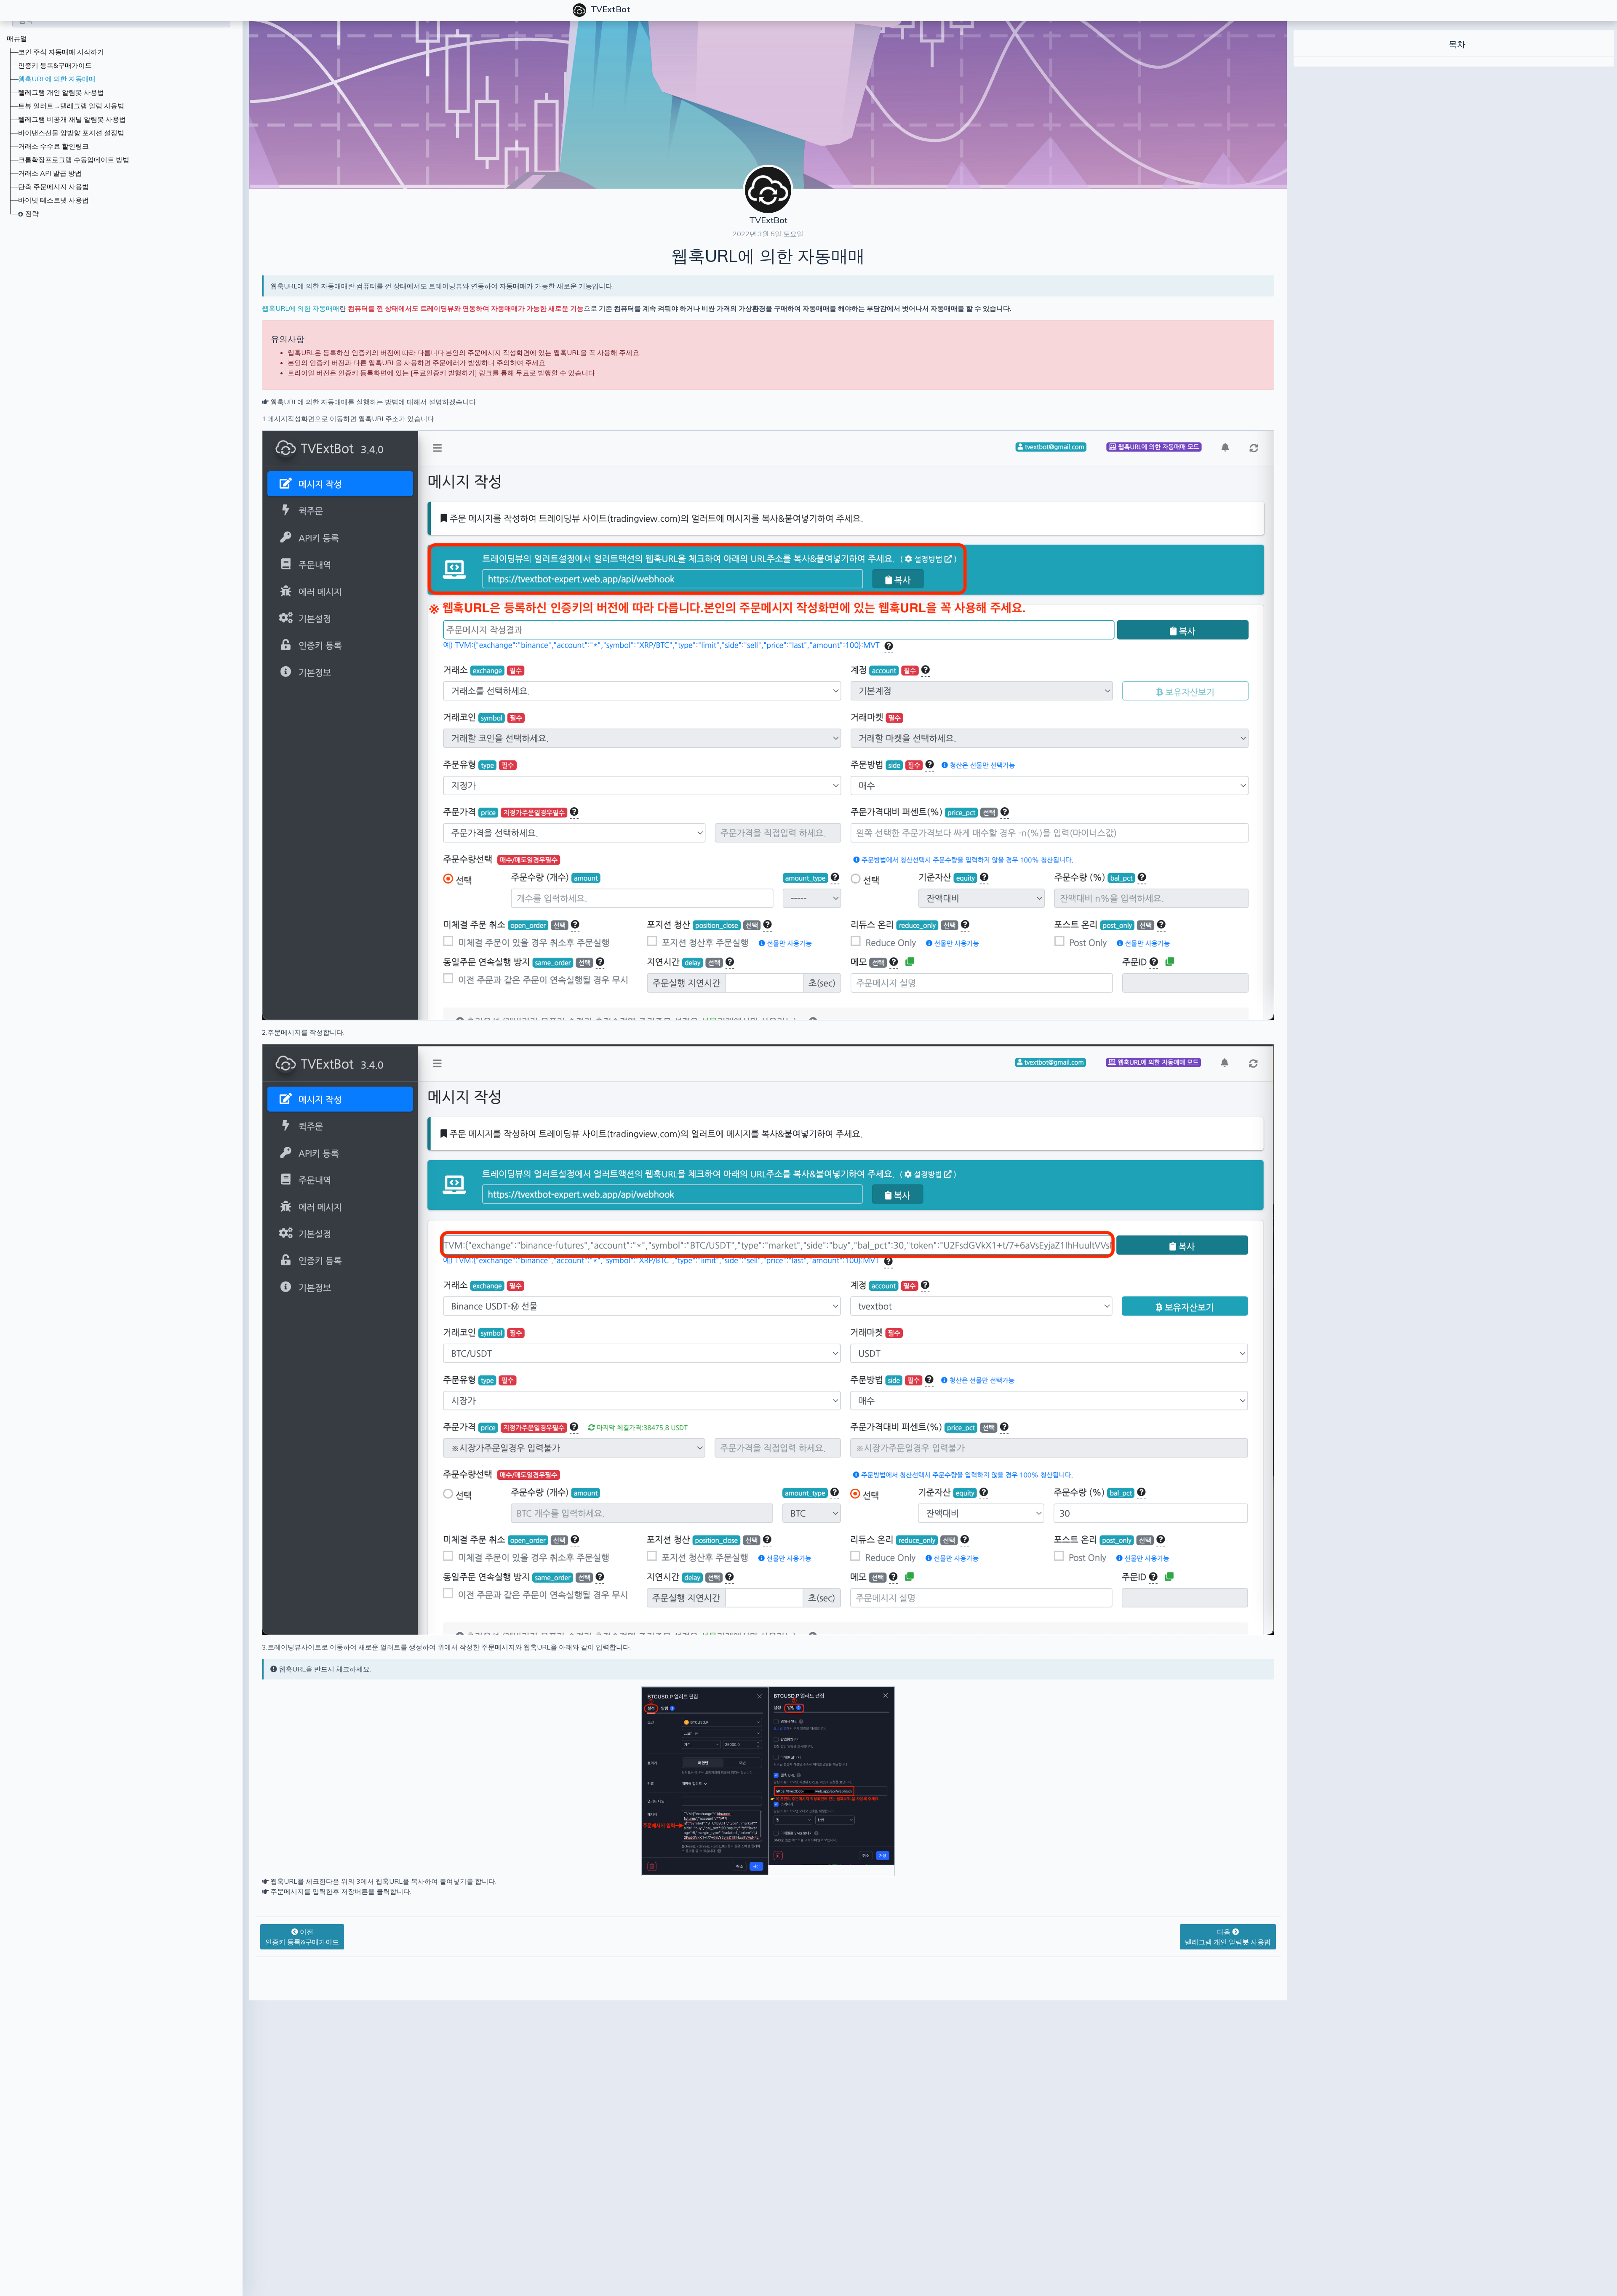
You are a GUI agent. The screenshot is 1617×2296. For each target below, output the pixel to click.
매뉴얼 (17, 38)
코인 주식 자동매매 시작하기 (61, 52)
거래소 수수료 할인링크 (53, 146)
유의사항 (288, 339)
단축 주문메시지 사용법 (53, 187)
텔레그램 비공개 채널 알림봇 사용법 (72, 119)
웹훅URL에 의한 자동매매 (57, 79)
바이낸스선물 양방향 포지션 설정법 (71, 133)
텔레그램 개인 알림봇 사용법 (61, 92)
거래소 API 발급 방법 (50, 173)
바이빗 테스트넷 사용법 (53, 200)
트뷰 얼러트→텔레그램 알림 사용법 (71, 106)
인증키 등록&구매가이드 (55, 65)
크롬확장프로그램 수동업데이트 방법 (74, 160)
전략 (32, 214)
